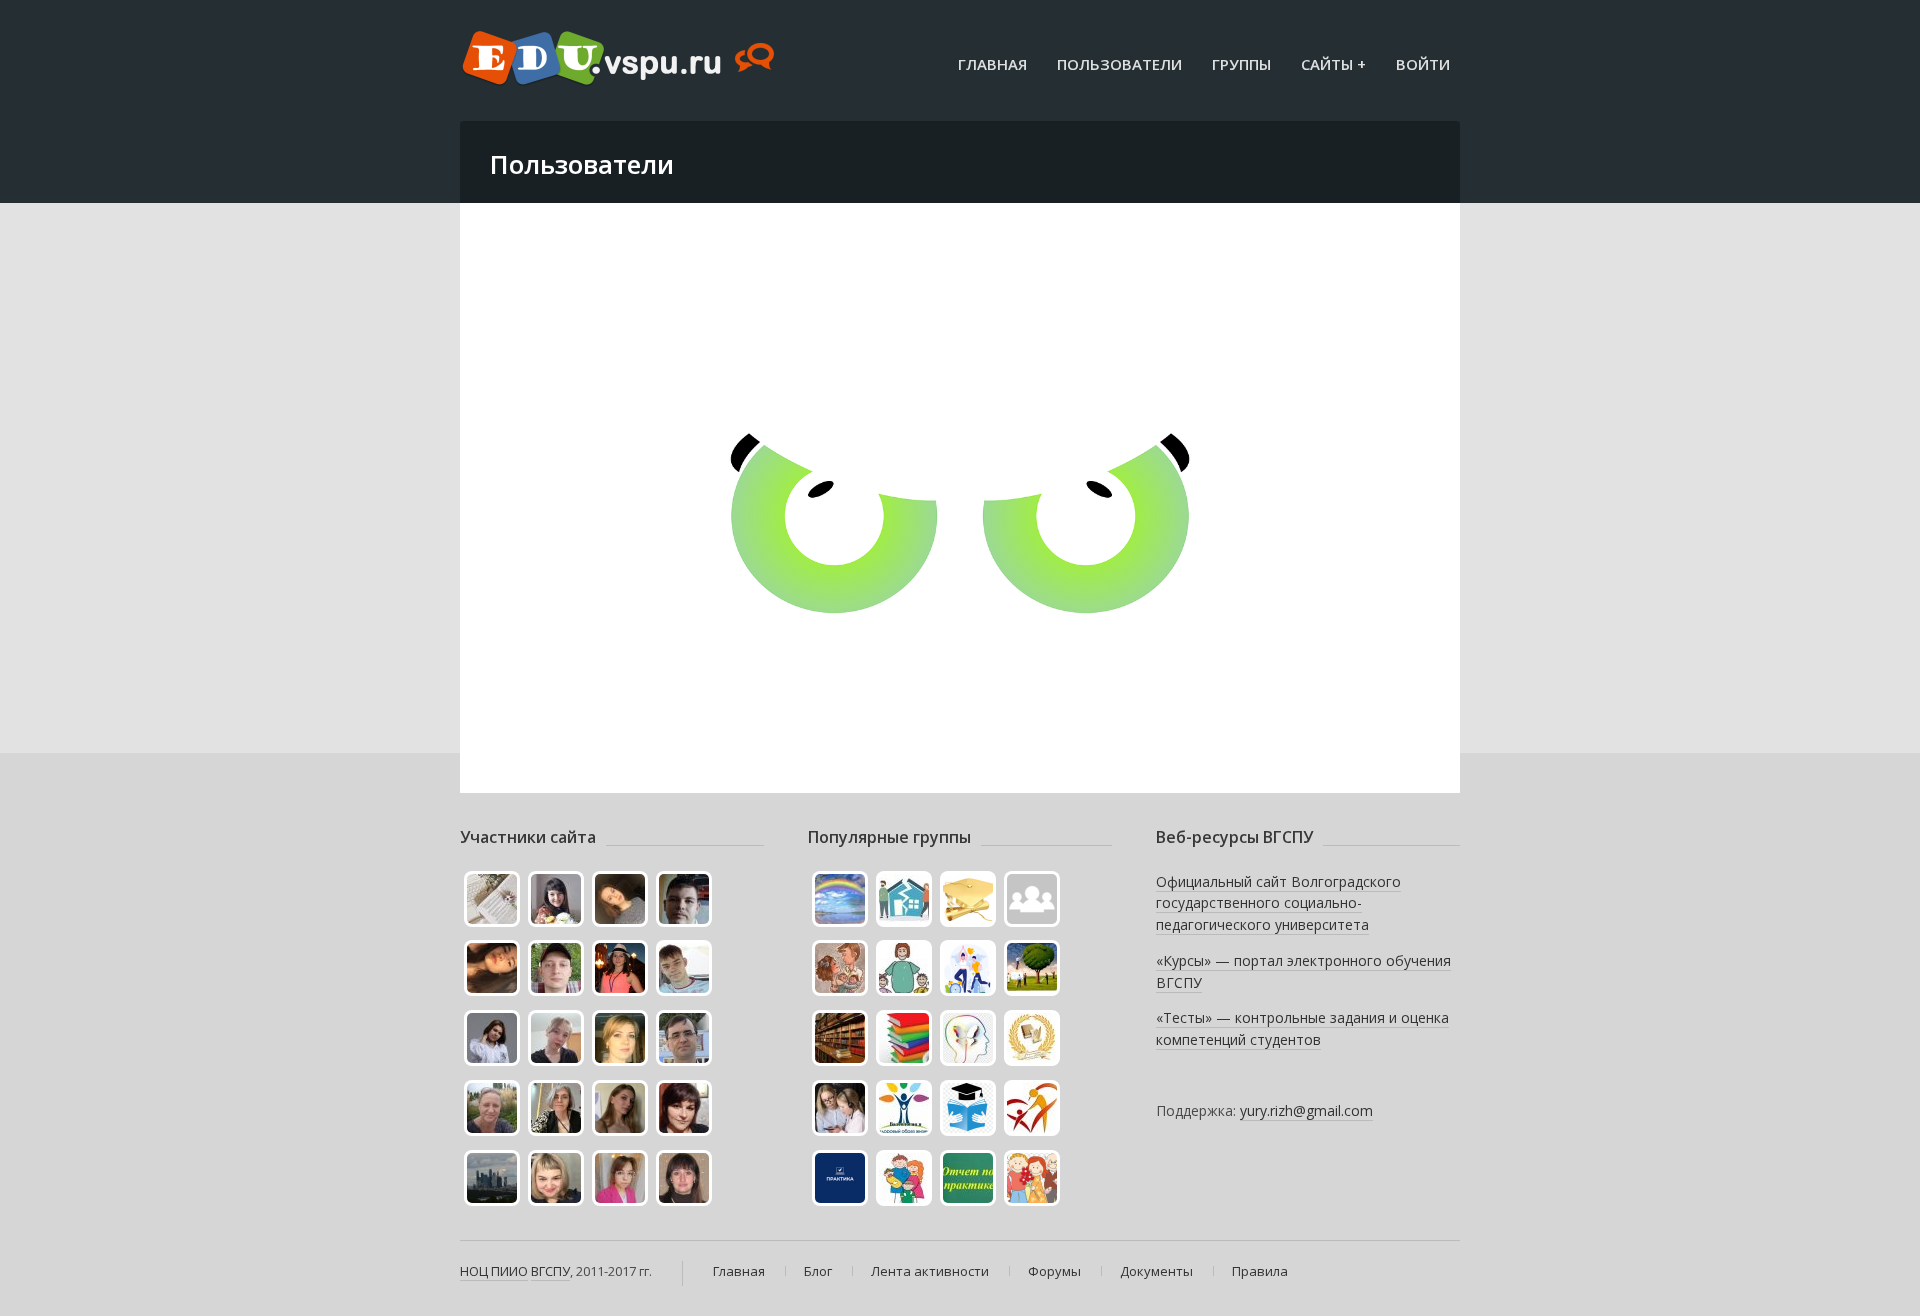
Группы (1241, 64)
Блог (818, 1271)
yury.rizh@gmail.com (1306, 1110)
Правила (1260, 1271)
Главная (992, 64)
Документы (1156, 1271)
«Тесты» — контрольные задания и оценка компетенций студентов (1302, 1028)
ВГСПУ (550, 1271)
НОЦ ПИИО (494, 1271)
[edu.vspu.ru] (620, 60)
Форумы (1054, 1271)
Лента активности (930, 1271)
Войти (1423, 64)
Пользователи (1119, 64)
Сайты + (1333, 64)
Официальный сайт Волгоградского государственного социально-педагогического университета (1278, 903)
